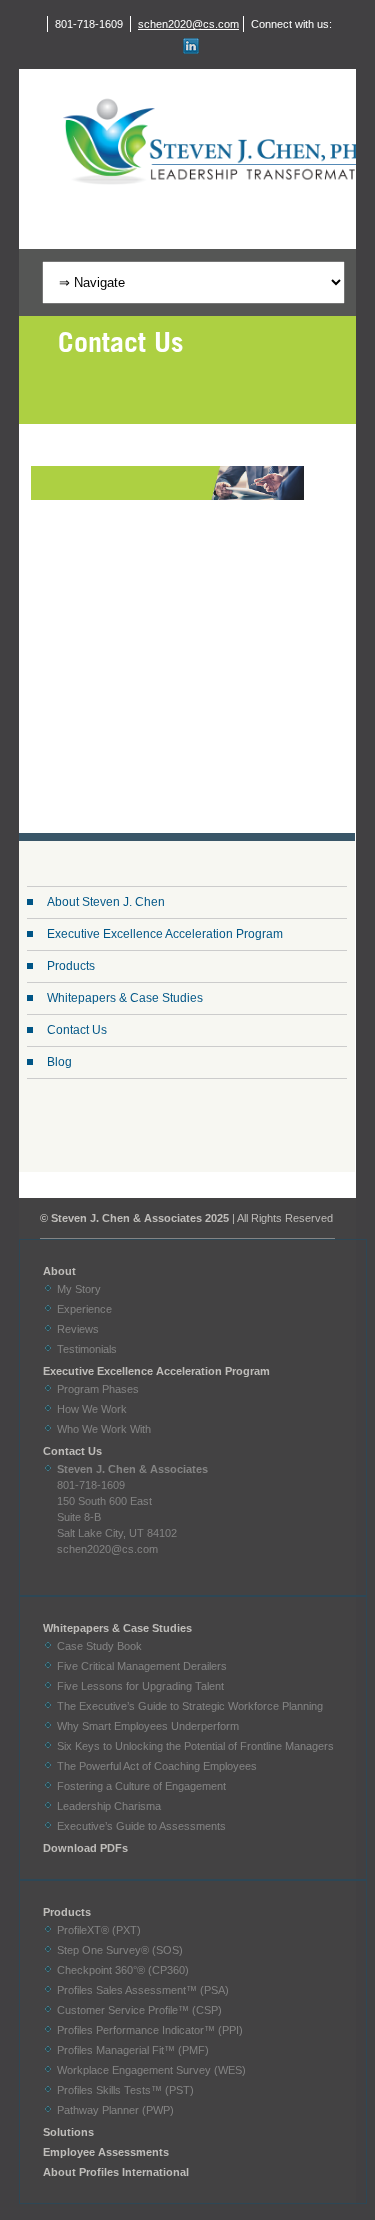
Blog (59, 1062)
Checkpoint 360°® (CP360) (123, 1970)
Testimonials (87, 1349)
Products (71, 966)
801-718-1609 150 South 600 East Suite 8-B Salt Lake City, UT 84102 (132, 1501)
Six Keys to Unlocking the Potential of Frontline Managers (195, 1746)
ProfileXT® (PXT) (99, 1930)
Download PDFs (85, 1848)
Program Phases (98, 1389)
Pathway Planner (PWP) (115, 2110)
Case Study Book (99, 1646)
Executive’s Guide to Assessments (141, 1826)
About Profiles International (116, 2172)
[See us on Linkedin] (188, 46)
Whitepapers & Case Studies (125, 998)
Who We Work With (104, 1429)
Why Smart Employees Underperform (148, 1726)
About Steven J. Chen (106, 902)
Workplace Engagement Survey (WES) (151, 2070)
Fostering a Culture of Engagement (141, 1786)
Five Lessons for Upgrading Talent (140, 1686)
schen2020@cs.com (188, 24)
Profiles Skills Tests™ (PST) (125, 2090)
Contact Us (77, 1030)
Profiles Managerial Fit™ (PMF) (133, 2050)
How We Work (92, 1409)
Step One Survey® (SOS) (120, 1950)
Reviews (78, 1329)
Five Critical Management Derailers (142, 1666)
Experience (84, 1309)
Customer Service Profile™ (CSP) (139, 2010)
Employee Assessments (106, 2152)
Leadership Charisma (109, 1806)
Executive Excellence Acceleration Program (165, 934)
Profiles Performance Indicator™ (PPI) (150, 2030)
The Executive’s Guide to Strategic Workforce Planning (190, 1706)
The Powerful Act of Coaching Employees (157, 1766)
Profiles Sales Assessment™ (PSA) (143, 1990)
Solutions (68, 2132)
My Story (79, 1289)
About (59, 1271)
